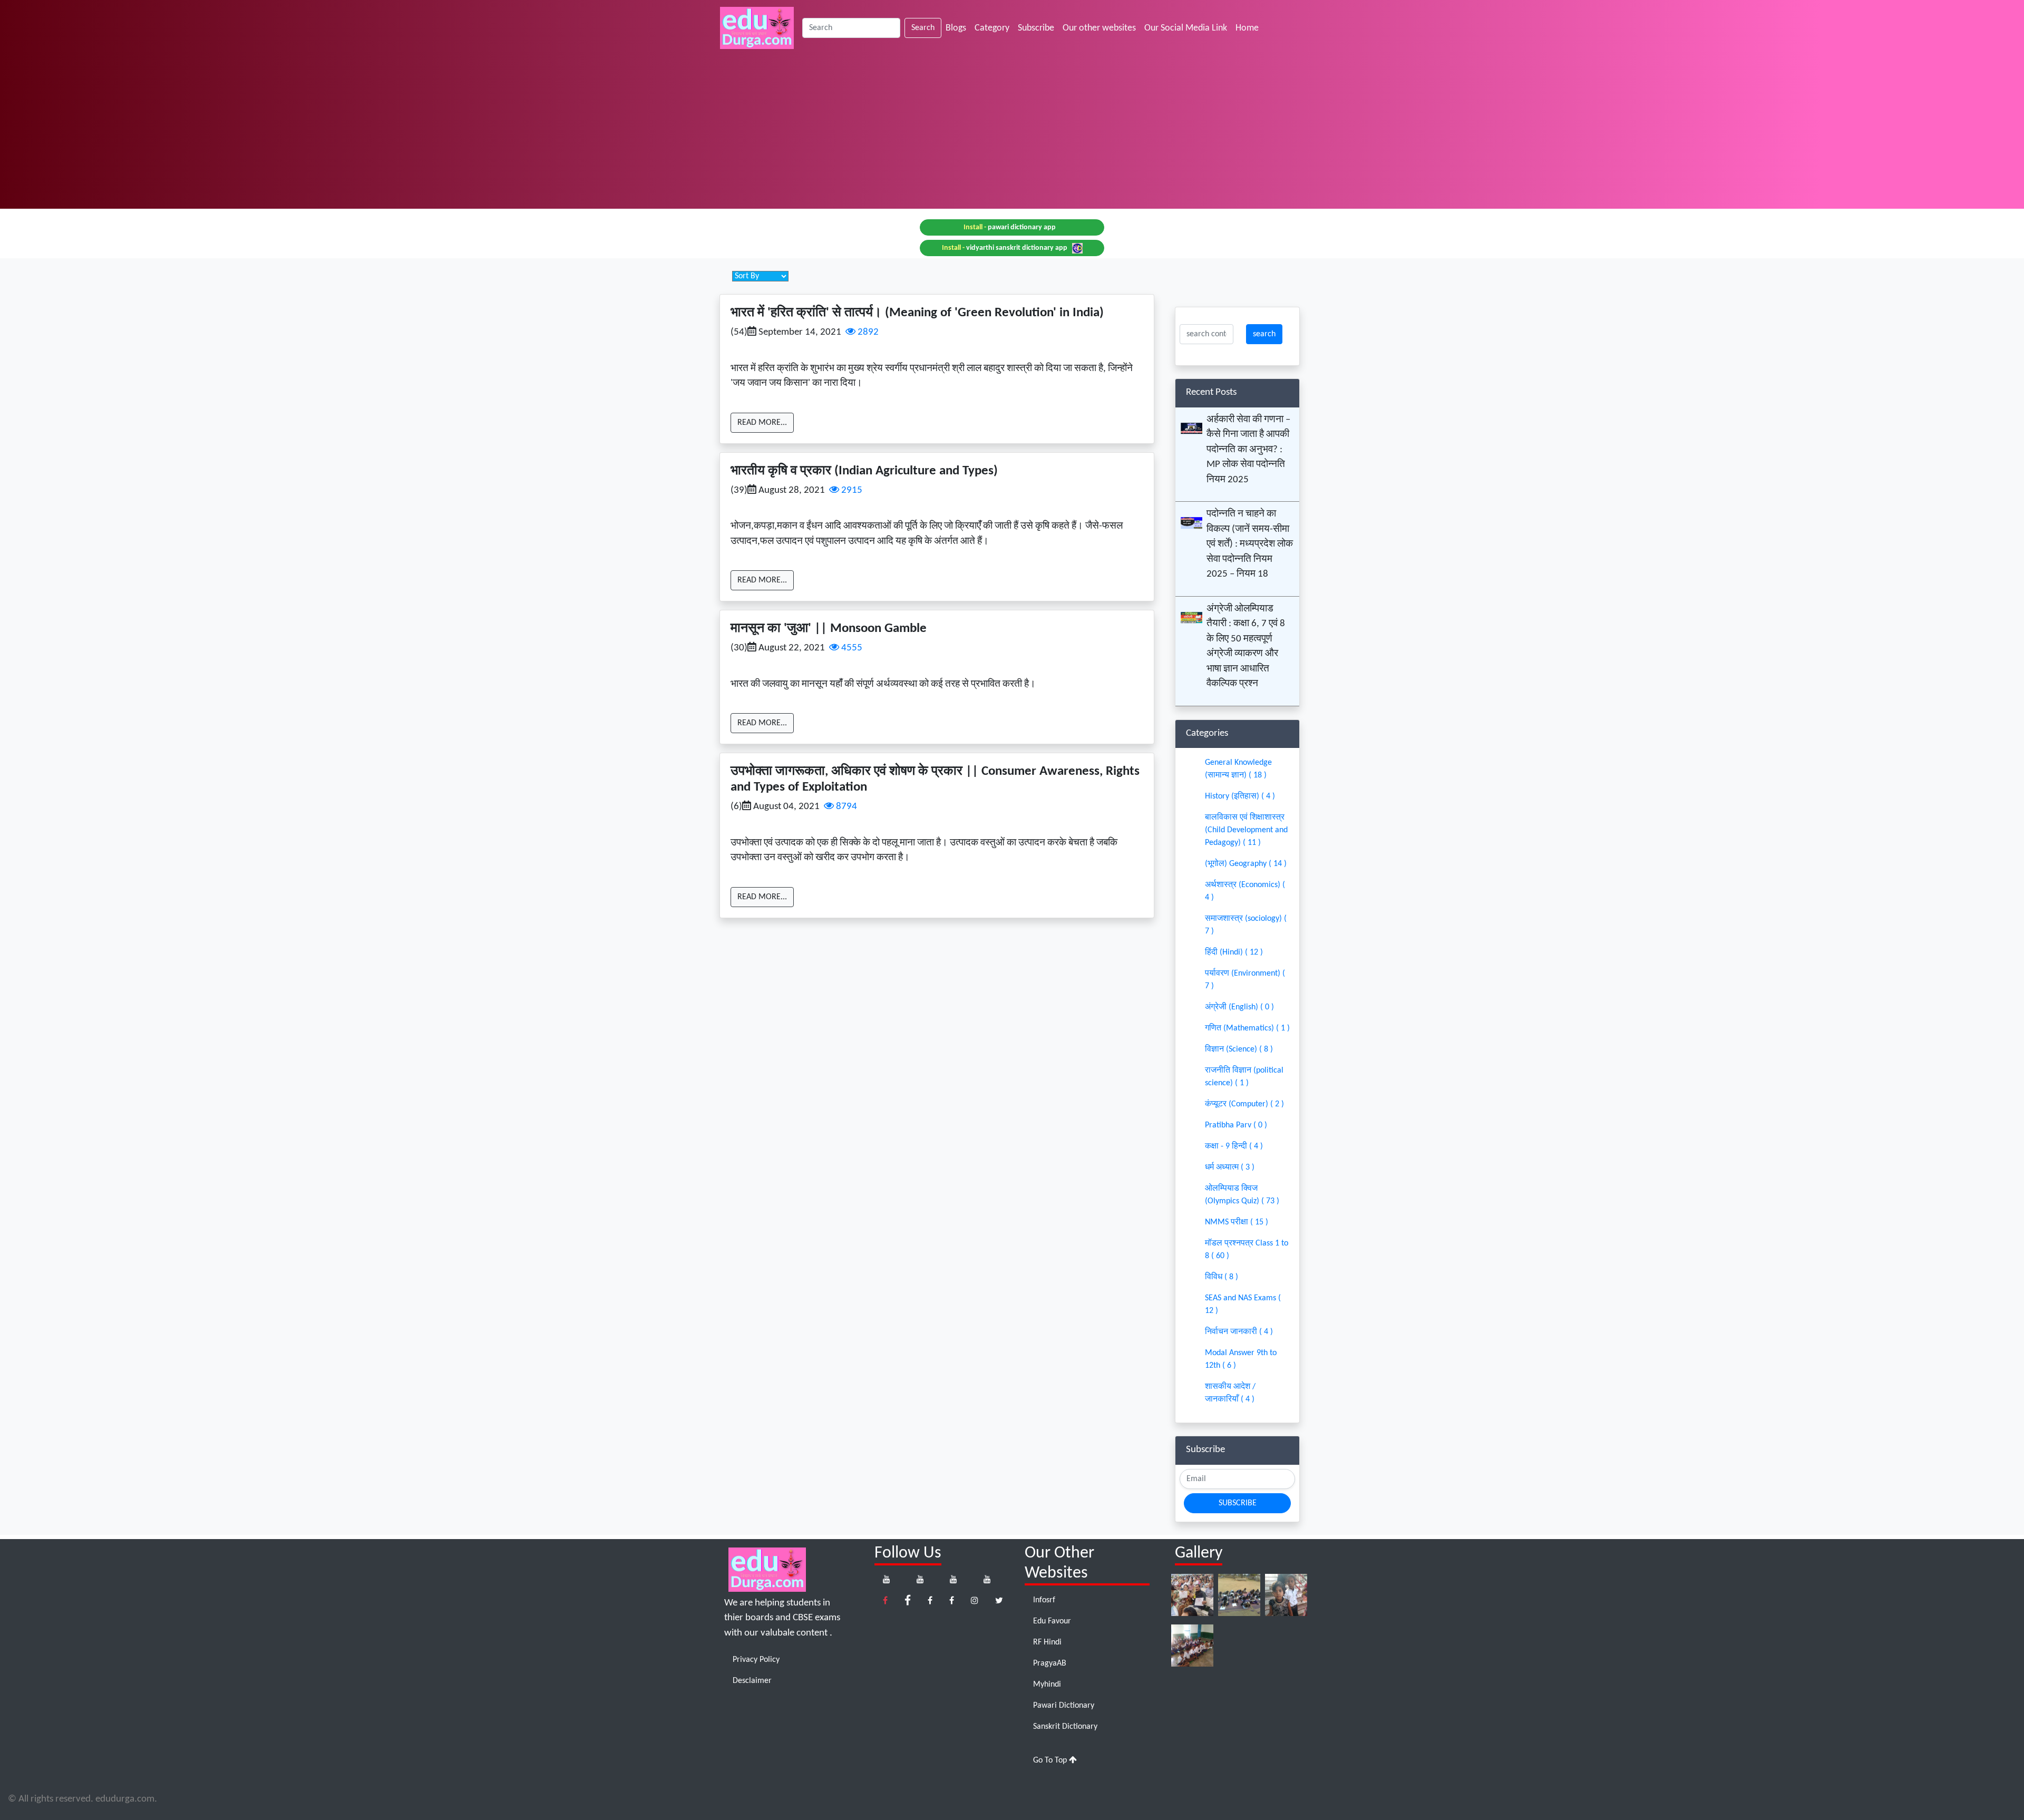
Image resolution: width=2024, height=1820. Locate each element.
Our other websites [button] (1099, 28)
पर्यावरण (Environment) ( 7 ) (1245, 980)
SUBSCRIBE (1238, 1503)
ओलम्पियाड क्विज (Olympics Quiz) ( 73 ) (1242, 1195)
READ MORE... (762, 423)
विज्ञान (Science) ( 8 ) (1239, 1049)
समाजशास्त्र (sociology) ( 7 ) (1246, 925)
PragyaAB (1050, 1663)
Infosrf (1044, 1600)
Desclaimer (752, 1681)
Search (923, 28)
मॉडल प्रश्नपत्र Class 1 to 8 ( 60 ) (1247, 1250)
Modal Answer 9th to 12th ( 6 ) (1241, 1359)
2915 (851, 490)
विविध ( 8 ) (1222, 1277)
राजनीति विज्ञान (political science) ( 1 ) (1244, 1077)
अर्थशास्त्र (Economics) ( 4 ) (1245, 891)
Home (1249, 28)
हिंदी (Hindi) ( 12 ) (1234, 952)
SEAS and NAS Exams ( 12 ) (1243, 1305)
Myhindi (1047, 1685)
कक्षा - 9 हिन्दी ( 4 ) (1234, 1146)
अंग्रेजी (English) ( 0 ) (1239, 1007)
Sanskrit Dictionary (1065, 1727)
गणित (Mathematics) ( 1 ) (1247, 1028)
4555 (851, 648)
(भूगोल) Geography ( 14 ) (1246, 864)
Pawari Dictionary (1064, 1706)
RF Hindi (1047, 1642)
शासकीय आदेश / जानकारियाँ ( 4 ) (1230, 1393)
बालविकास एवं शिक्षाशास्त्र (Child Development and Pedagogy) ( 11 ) (1246, 830)
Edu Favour (1052, 1621)
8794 (845, 807)
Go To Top (1051, 1760)
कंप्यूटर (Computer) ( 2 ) (1244, 1104)
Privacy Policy (756, 1660)
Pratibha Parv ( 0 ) (1236, 1125)
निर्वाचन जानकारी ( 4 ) (1239, 1332)
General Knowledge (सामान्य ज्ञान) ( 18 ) (1238, 769)
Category (992, 28)
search (1264, 334)
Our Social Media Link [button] (1186, 28)
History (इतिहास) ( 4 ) (1240, 796)
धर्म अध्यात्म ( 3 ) (1230, 1167)
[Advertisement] (1012, 135)
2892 (867, 332)
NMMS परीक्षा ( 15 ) (1237, 1222)
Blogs (956, 28)
